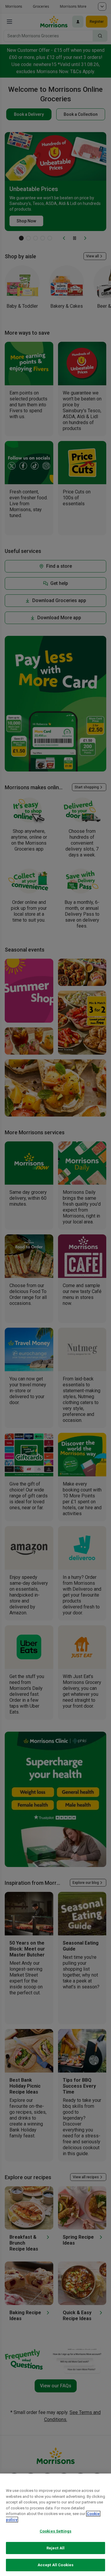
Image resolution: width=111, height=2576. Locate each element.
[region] (55, 2525)
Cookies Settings (55, 2531)
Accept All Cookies (55, 2565)
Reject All (55, 2548)
